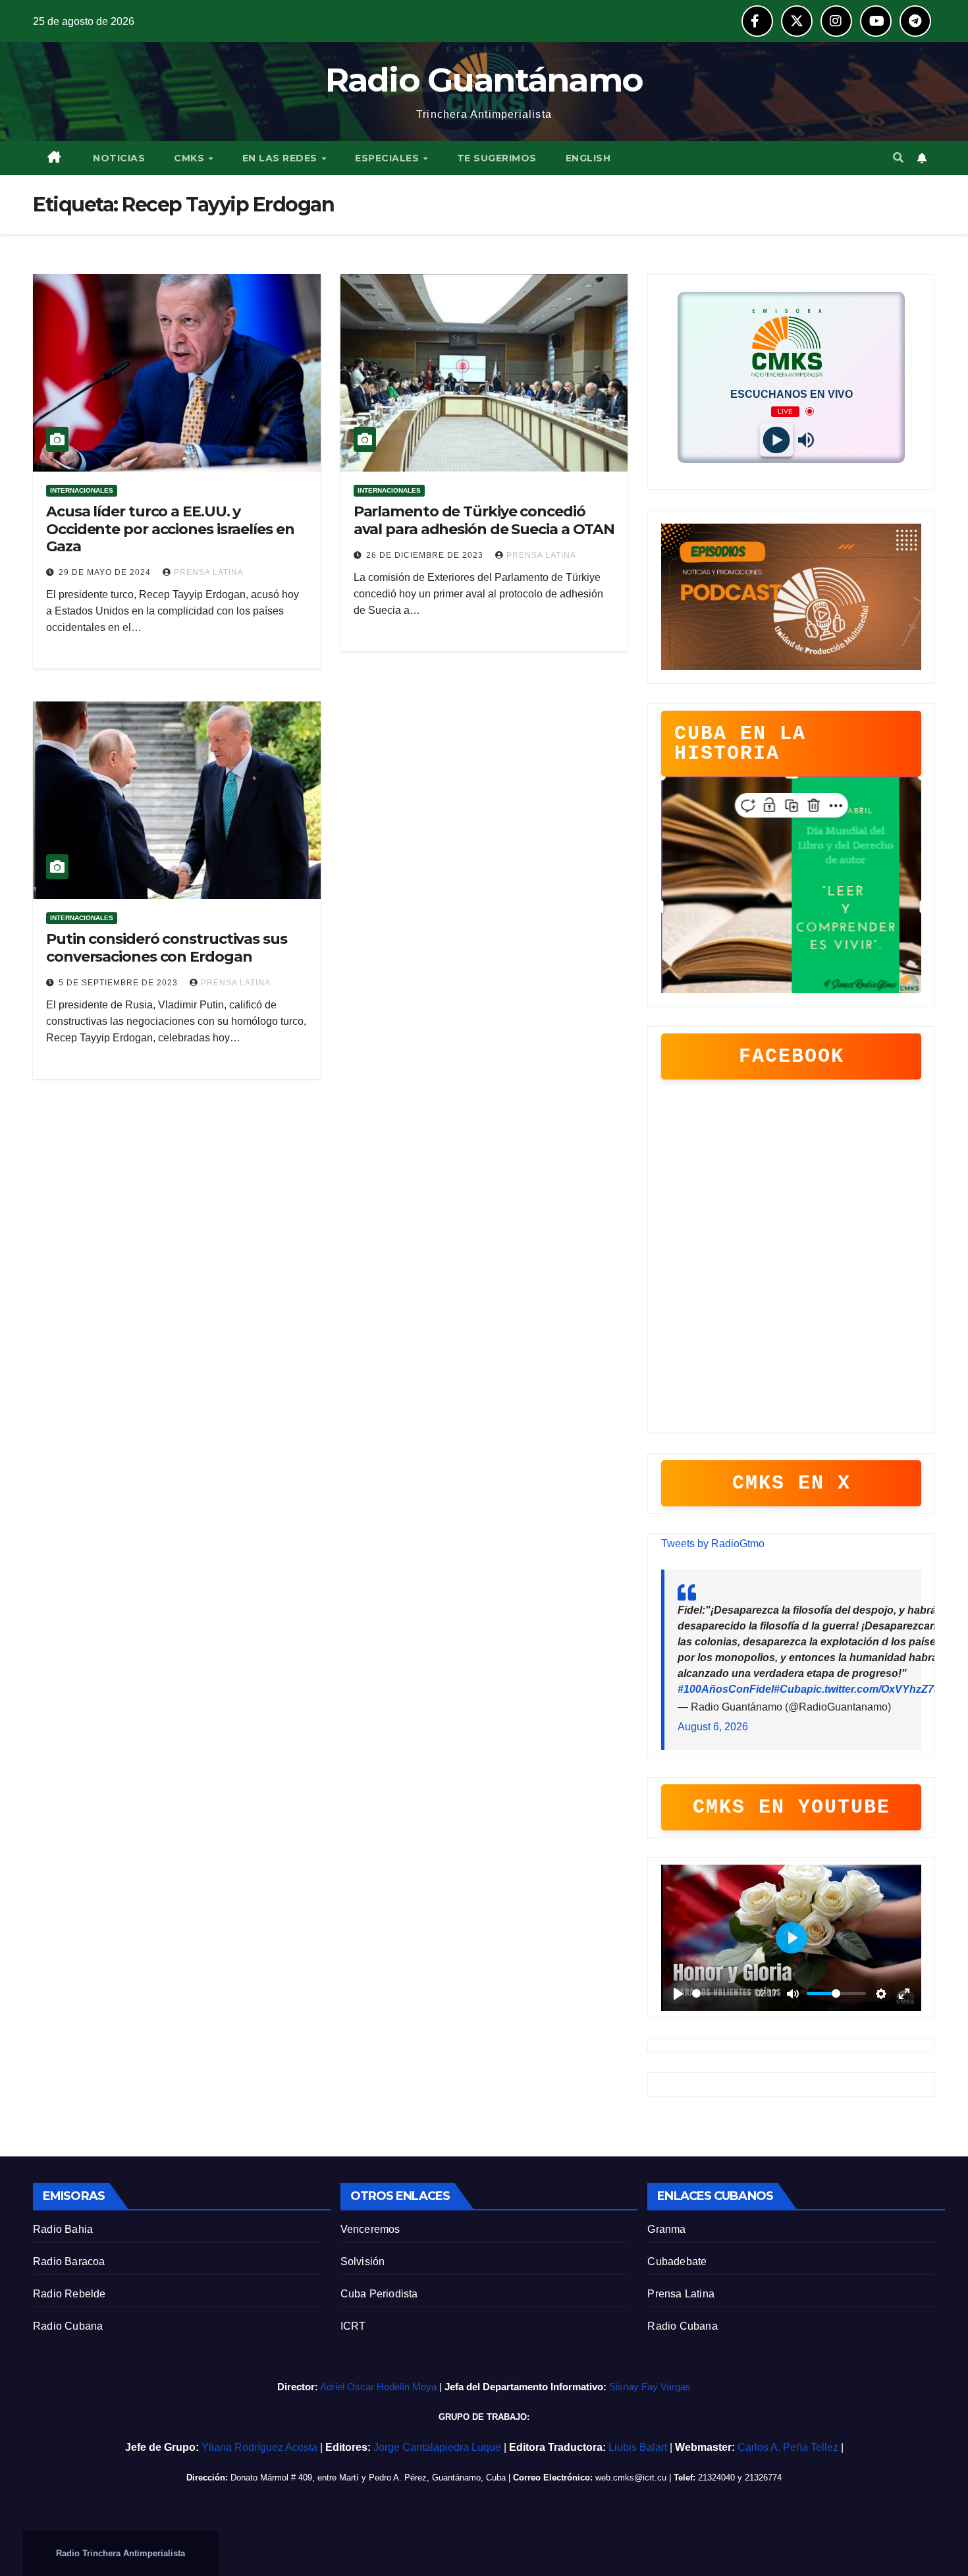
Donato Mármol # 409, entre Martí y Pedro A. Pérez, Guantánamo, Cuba (368, 2478)
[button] (898, 158)
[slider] (722, 1993)
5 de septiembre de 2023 (120, 983)
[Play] (777, 440)
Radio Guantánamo (484, 80)
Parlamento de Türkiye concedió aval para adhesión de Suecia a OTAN (484, 520)
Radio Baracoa (69, 2261)
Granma (666, 2229)
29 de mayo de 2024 (106, 572)
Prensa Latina (681, 2294)
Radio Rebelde (69, 2294)
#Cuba (790, 1689)
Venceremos (370, 2229)
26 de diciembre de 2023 (426, 555)
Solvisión (363, 2261)
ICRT (353, 2326)
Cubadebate (677, 2261)
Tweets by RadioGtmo (713, 1544)
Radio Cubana (68, 2326)
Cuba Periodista (379, 2294)
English (588, 158)
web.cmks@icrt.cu (631, 2478)
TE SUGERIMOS (497, 158)
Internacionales (82, 490)
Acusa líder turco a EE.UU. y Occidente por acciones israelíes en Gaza (170, 529)
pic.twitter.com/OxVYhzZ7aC (877, 1689)
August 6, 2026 (713, 1727)
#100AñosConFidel (726, 1689)
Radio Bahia (63, 2229)
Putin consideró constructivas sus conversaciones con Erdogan (167, 947)
